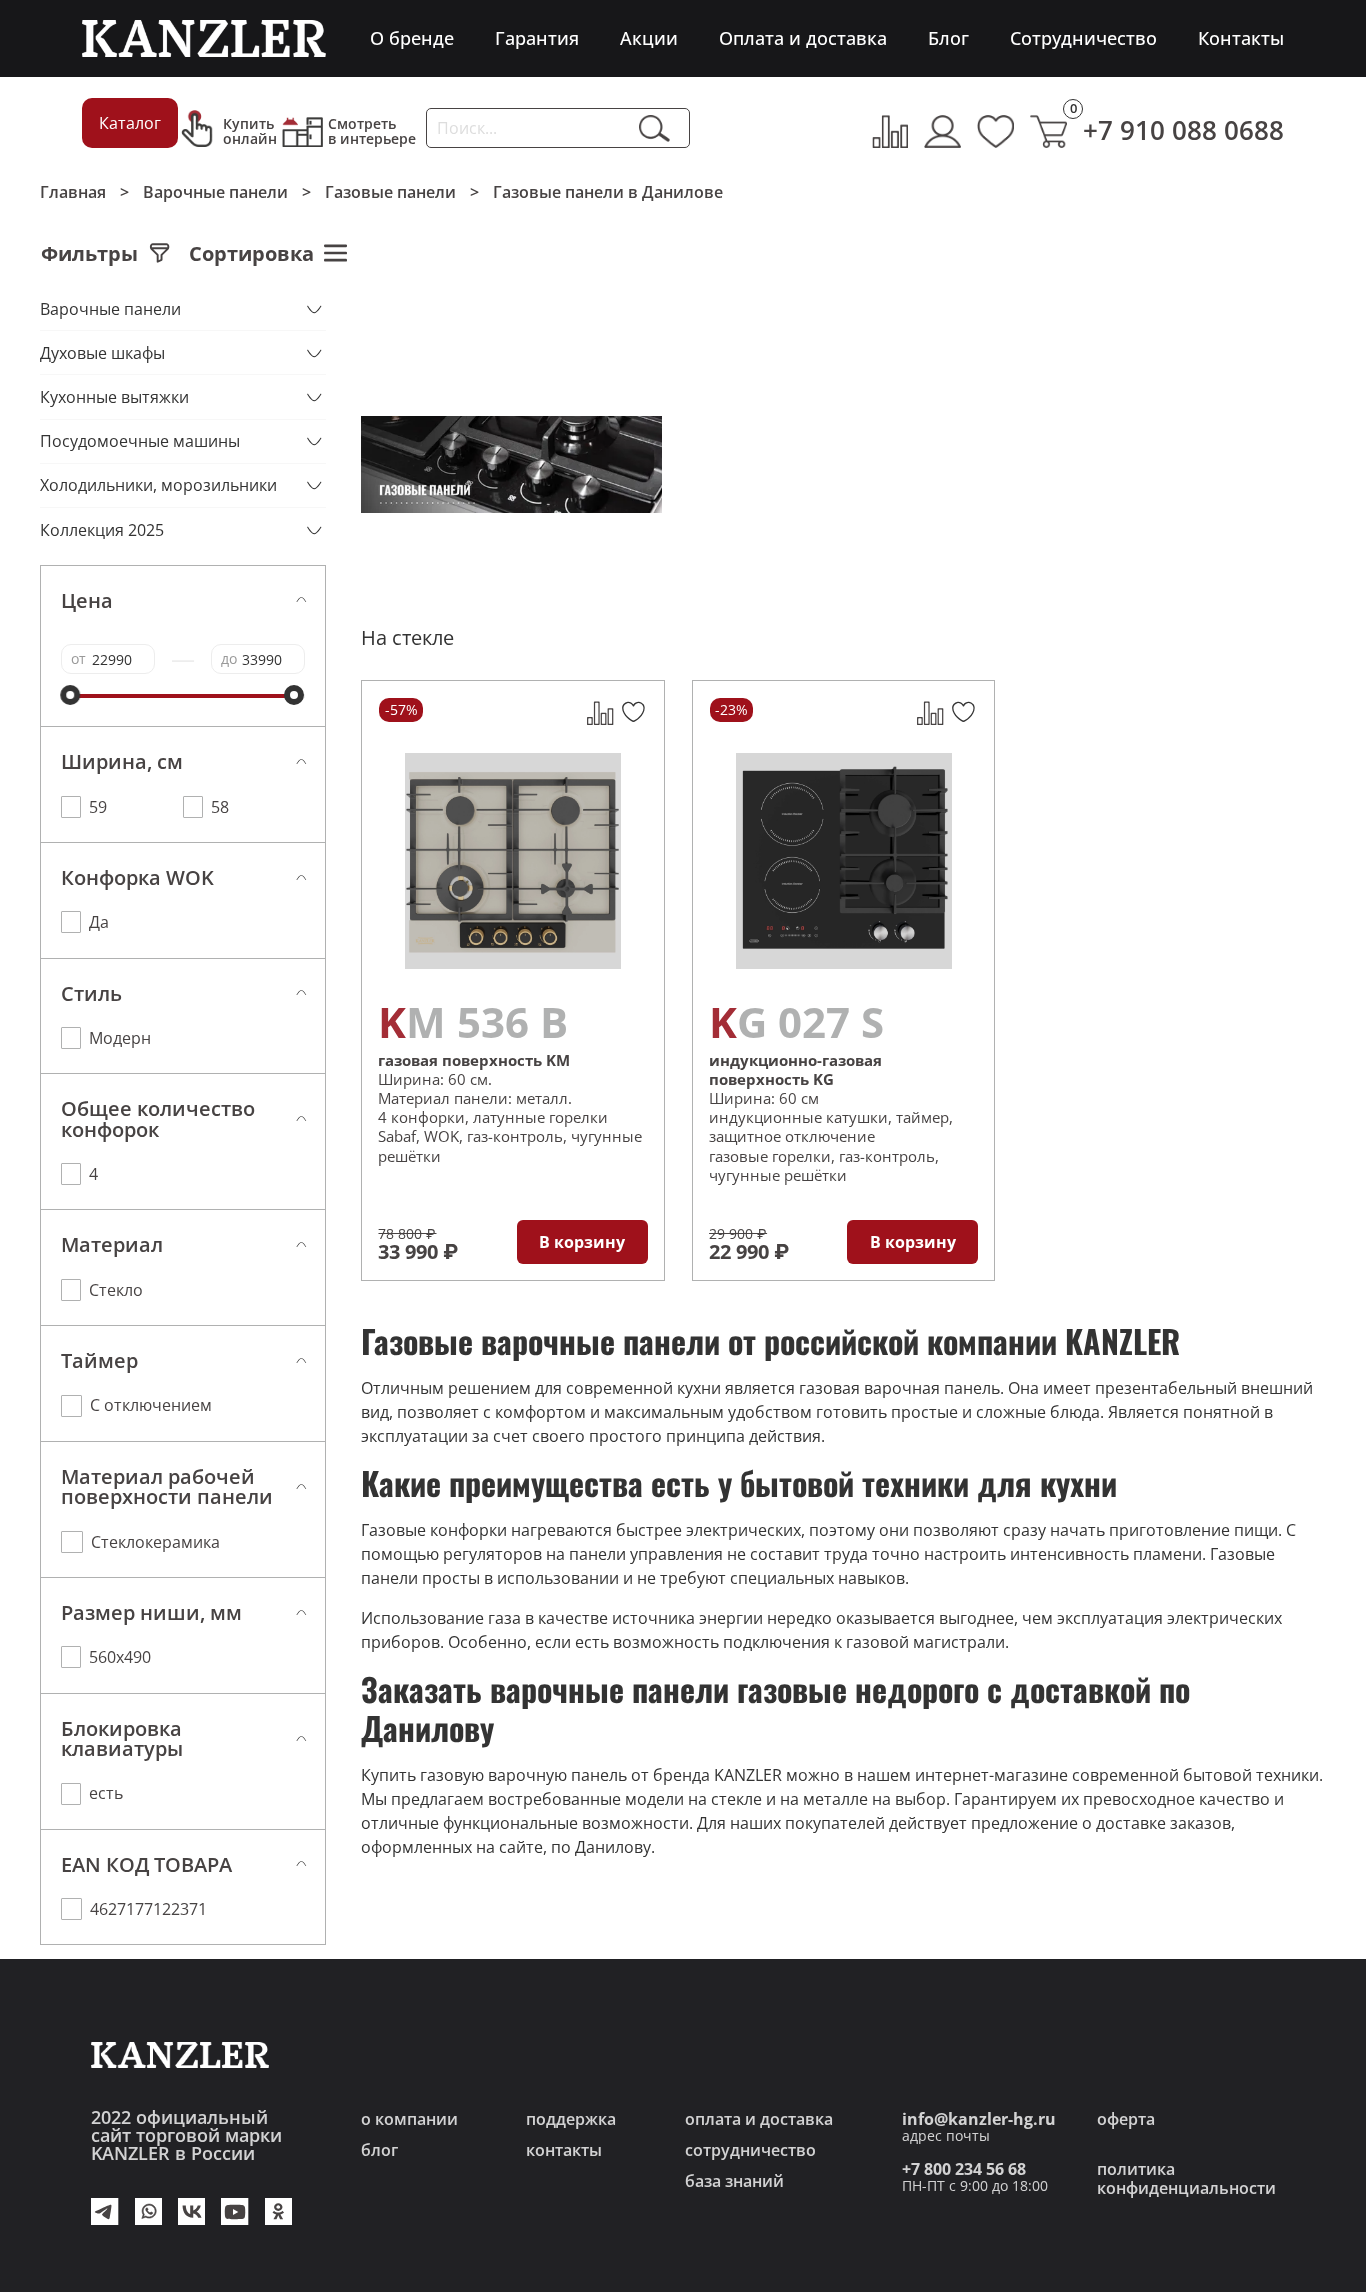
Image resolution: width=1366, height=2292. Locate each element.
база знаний (734, 2180)
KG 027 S (796, 1021)
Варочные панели (215, 191)
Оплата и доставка (803, 38)
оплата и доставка (759, 2118)
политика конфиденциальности (1186, 2178)
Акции (649, 38)
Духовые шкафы (102, 353)
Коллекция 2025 (102, 530)
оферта (1126, 2118)
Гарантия (537, 38)
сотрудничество (750, 2149)
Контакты (1241, 38)
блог (379, 2149)
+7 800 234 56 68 (964, 2168)
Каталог (130, 123)
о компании (409, 2118)
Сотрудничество (1083, 38)
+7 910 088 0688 (1183, 130)
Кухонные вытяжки (114, 397)
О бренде (412, 38)
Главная (73, 191)
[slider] (71, 695)
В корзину (582, 1241)
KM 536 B (473, 1021)
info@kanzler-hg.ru (979, 2118)
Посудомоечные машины (140, 441)
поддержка (571, 2118)
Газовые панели (390, 191)
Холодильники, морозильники (158, 485)
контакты (564, 2149)
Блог (948, 38)
